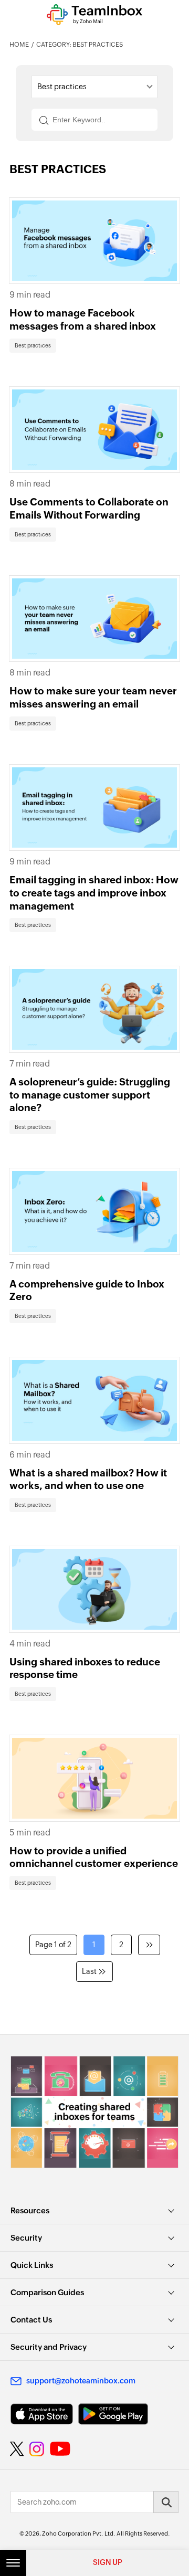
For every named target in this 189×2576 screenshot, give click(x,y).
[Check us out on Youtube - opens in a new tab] (60, 2449)
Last (89, 1971)
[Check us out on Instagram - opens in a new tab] (37, 2449)
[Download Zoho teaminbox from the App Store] (42, 2414)
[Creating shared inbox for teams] (94, 2112)
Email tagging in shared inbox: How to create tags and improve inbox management (94, 893)
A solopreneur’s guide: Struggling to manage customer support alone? (90, 1095)
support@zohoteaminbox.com (81, 2381)
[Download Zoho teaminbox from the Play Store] (113, 2414)
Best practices (33, 346)
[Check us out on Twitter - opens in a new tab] (17, 2449)
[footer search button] (166, 2502)
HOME (19, 45)
